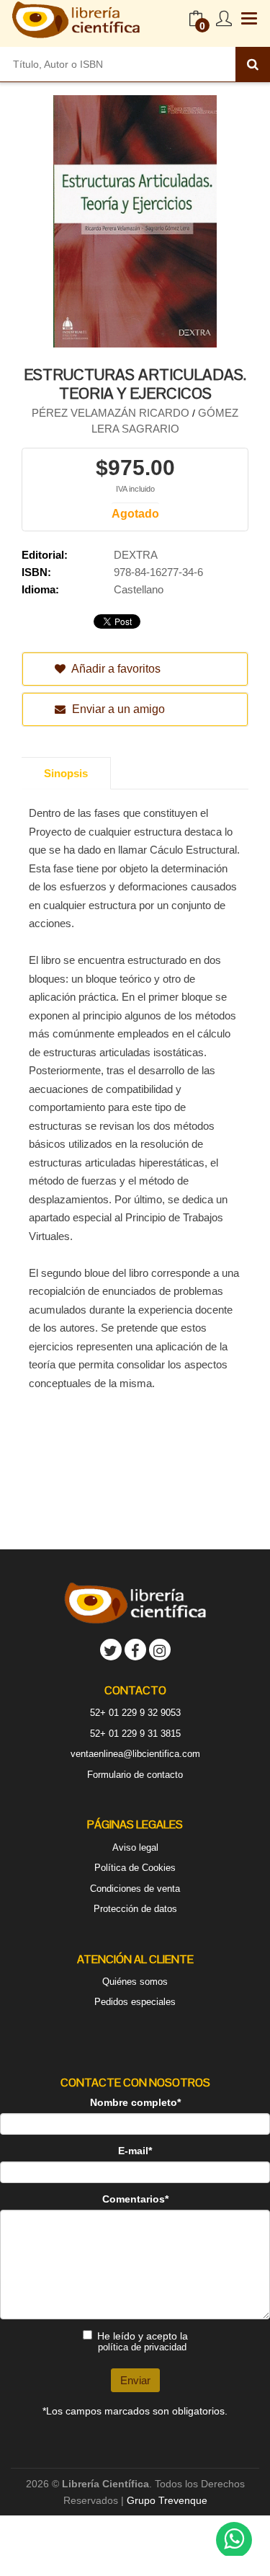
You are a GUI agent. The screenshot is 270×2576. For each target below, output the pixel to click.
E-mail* (135, 2151)
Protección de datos (135, 1909)
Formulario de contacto (135, 1775)
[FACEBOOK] (135, 1650)
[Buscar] (253, 64)
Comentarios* (135, 2199)
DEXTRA (136, 555)
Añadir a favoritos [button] (115, 669)
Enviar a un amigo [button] (117, 709)
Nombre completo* (135, 2102)
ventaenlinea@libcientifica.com (135, 1754)
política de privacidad (142, 2347)
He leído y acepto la (143, 2341)
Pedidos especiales (135, 2002)
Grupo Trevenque (167, 2500)
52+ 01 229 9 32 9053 (135, 1713)
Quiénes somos (135, 1982)
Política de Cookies (135, 1868)
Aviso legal (135, 1847)
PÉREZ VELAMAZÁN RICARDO (112, 413)
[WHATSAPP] (234, 2540)
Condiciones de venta (135, 1889)
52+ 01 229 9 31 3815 (135, 1734)
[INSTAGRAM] (160, 1650)
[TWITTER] (111, 1650)
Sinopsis (66, 773)
